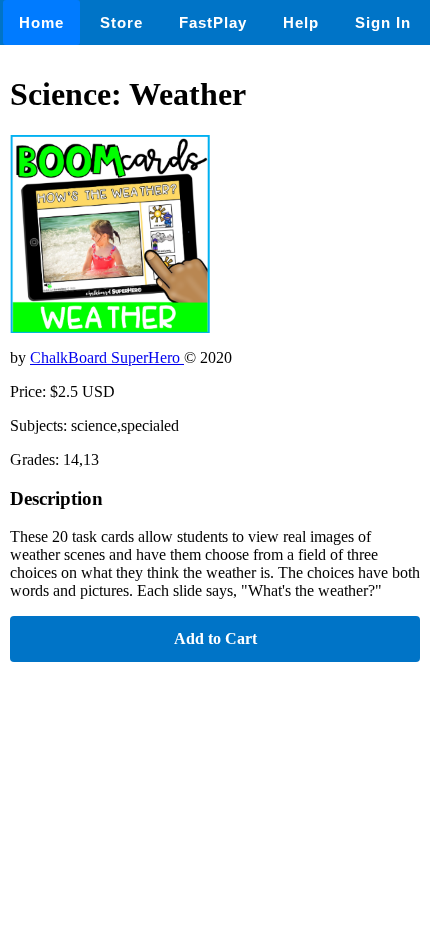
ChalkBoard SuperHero (107, 357)
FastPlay (213, 22)
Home (41, 22)
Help (301, 22)
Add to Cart (215, 638)
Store (121, 22)
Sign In (383, 22)
